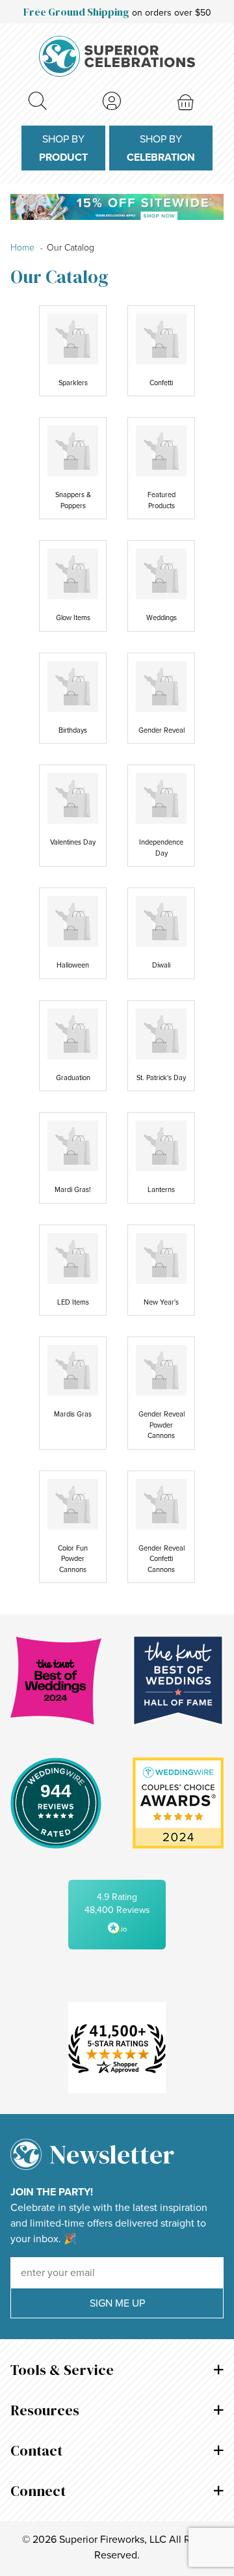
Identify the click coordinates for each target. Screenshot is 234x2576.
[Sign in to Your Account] (112, 101)
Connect (38, 2491)
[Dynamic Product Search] (37, 101)
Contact (36, 2450)
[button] (117, 1915)
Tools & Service (62, 2370)
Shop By (63, 148)
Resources (45, 2410)
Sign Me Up (117, 2303)
